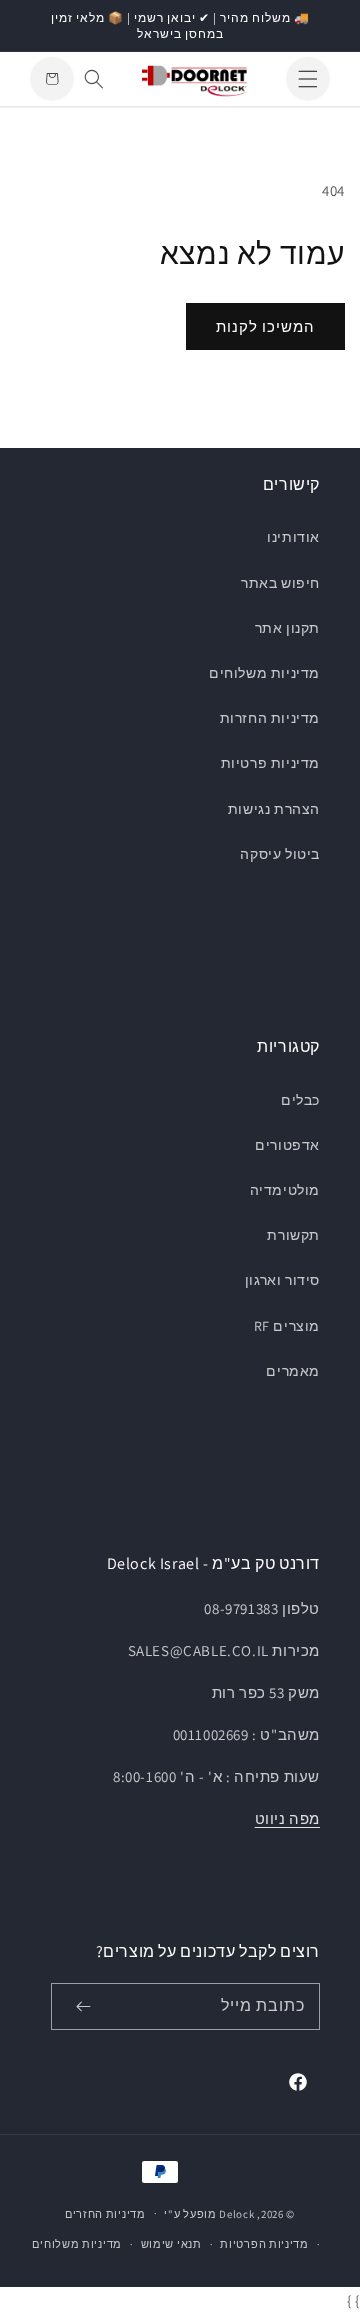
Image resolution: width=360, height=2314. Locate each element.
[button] (308, 79)
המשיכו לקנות (265, 326)
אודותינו (293, 537)
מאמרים (293, 1371)
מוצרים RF (287, 1326)
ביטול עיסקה (280, 854)
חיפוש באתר (280, 583)
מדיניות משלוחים (264, 673)
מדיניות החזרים (105, 2214)
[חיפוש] (94, 79)
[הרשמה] (83, 2006)
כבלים (300, 1100)
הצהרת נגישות (274, 809)
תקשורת (293, 1235)
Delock (236, 2213)
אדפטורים (287, 1145)
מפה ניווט (287, 1818)
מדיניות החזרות (270, 718)
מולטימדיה (285, 1190)
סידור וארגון (282, 1280)
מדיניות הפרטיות (264, 2244)
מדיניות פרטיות (270, 763)
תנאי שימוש (171, 2244)
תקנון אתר (287, 628)
